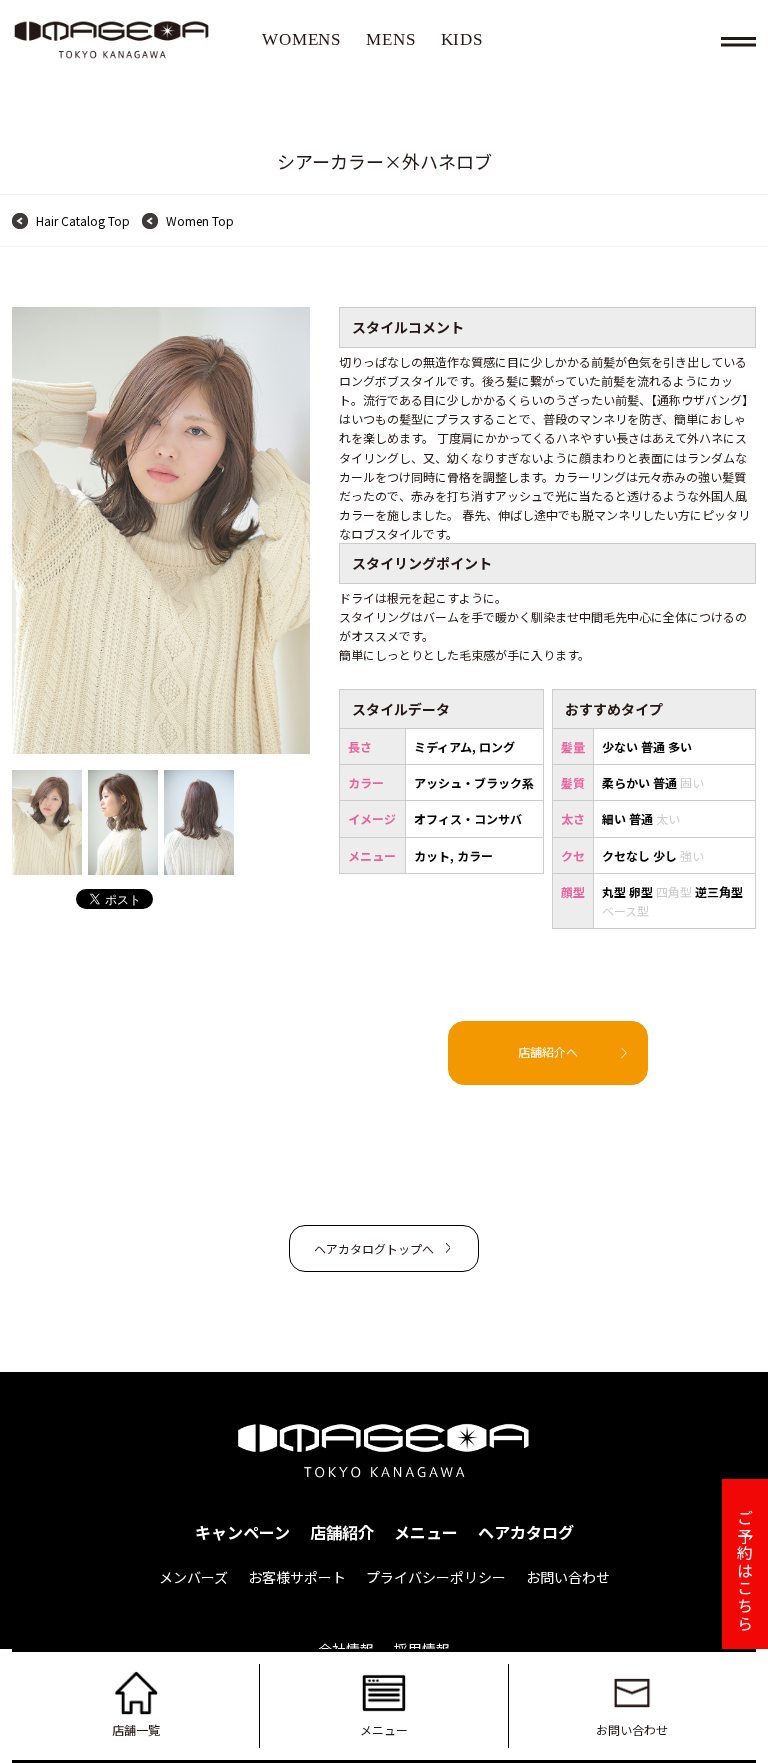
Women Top (200, 220)
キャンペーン (242, 1532)
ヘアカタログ (526, 1532)
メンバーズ (193, 1577)
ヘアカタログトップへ (374, 1248)
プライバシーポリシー (436, 1577)
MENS (390, 39)
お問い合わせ (632, 1729)
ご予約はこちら (745, 1570)
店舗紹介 (342, 1532)
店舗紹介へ (548, 1051)
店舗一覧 (136, 1729)
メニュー (384, 1729)
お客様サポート (297, 1577)
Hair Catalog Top (83, 220)
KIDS (462, 39)
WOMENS (301, 39)
